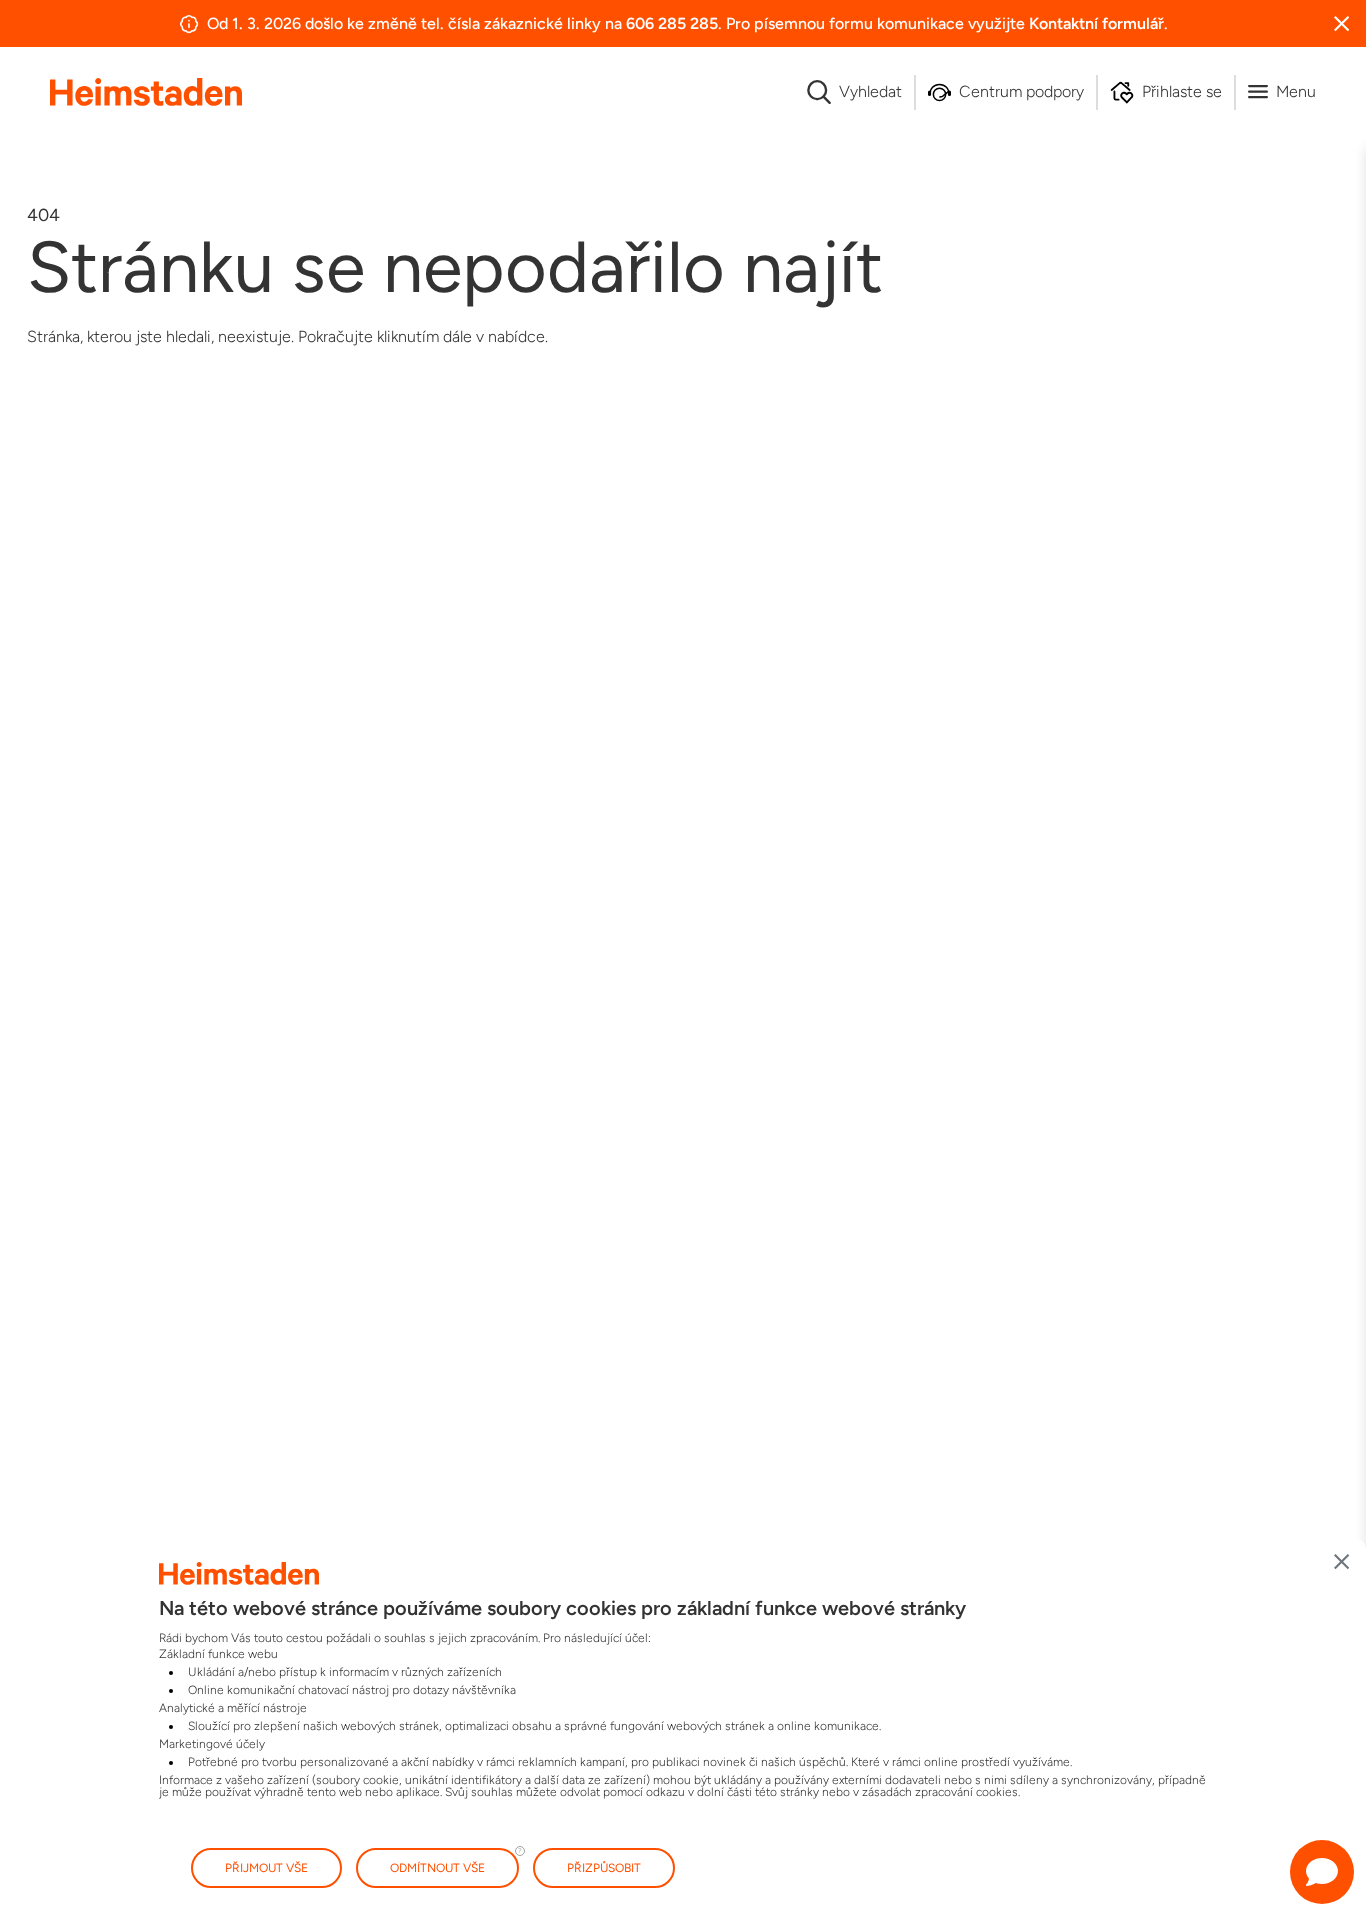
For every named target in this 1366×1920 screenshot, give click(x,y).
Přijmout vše (266, 1868)
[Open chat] (1322, 1872)
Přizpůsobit (604, 1868)
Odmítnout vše (437, 1868)
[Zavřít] (1342, 1562)
